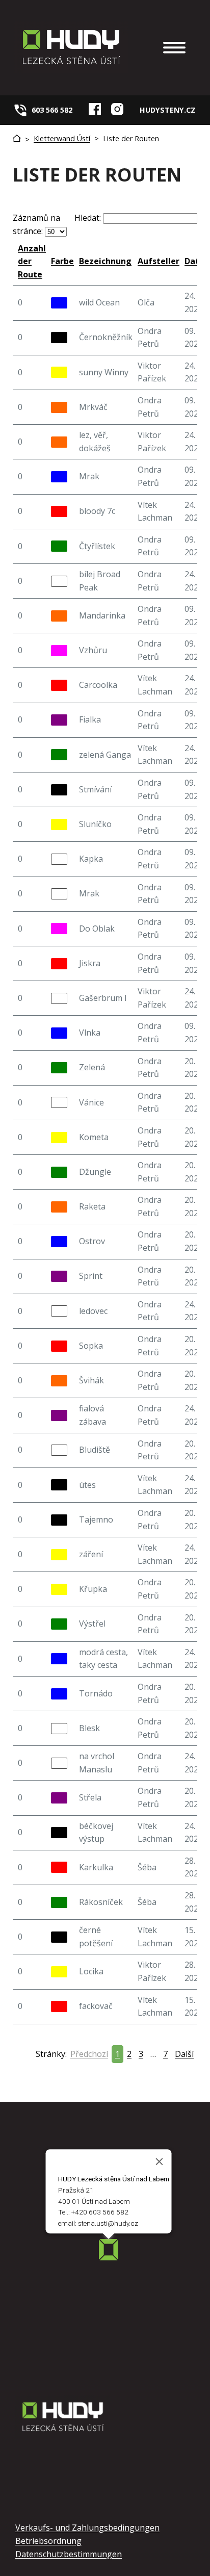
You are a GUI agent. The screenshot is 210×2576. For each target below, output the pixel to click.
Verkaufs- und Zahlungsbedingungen (87, 2528)
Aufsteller (159, 261)
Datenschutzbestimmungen (69, 2554)
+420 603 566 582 (100, 2212)
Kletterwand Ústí (62, 138)
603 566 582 (52, 110)
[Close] (160, 2162)
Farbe (62, 261)
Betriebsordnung (48, 2541)
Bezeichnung (105, 261)
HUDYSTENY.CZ (168, 110)
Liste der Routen (131, 138)
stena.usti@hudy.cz (108, 2224)
